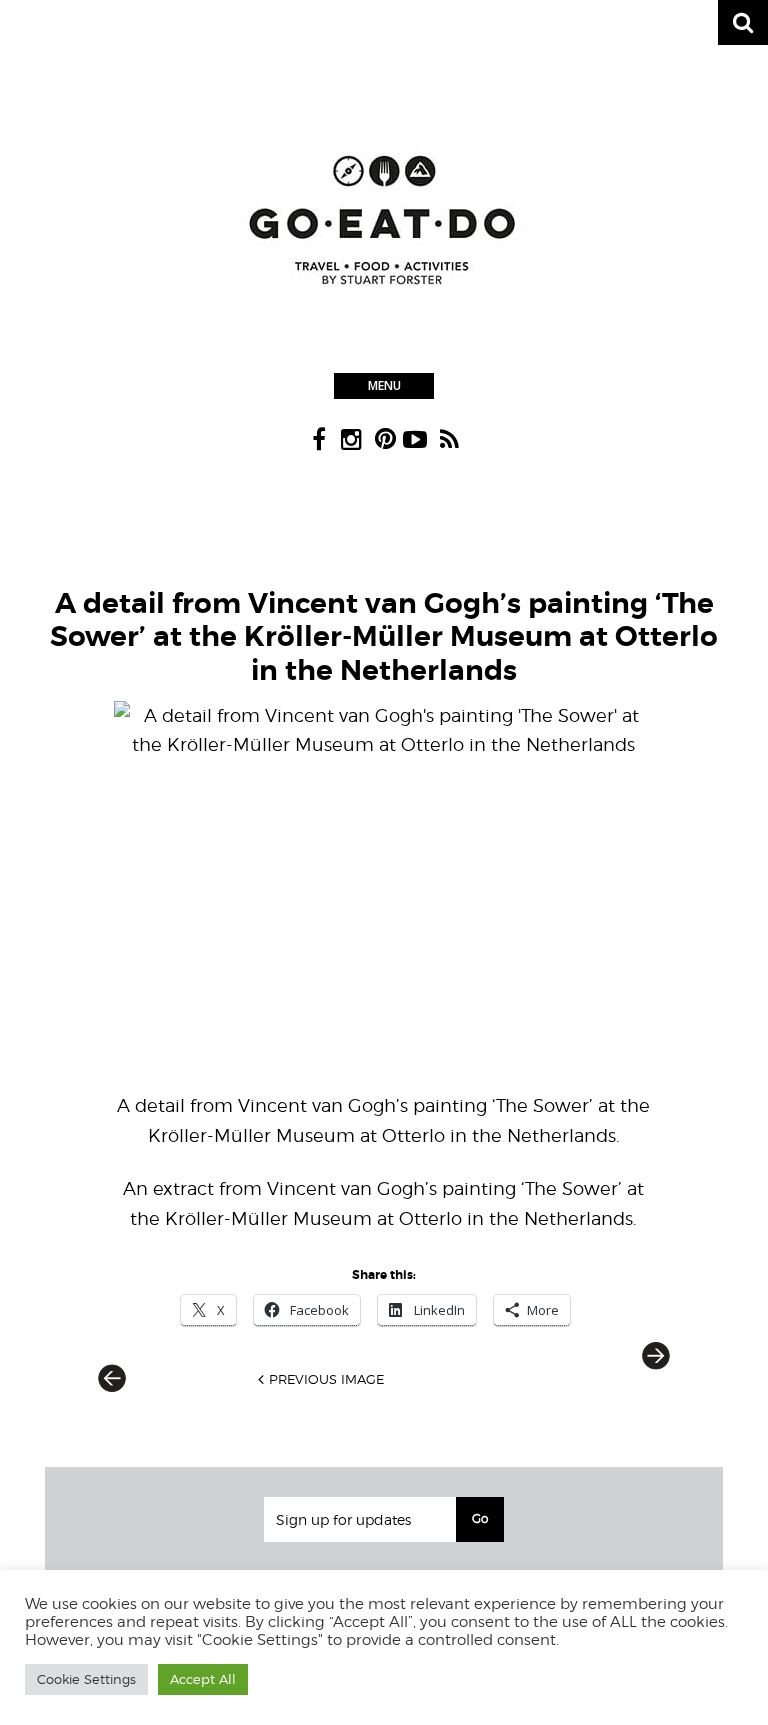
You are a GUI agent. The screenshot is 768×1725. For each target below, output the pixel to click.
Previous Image (326, 1379)
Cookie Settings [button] (86, 1679)
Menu (384, 385)
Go (480, 1518)
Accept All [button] (203, 1679)
